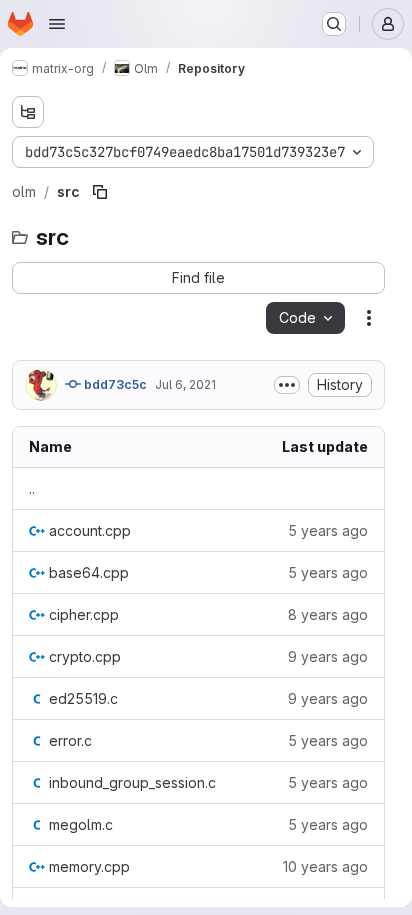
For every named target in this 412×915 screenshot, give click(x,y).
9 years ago (328, 656)
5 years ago (328, 530)
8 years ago (328, 614)
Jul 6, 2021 (185, 384)
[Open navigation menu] (57, 24)
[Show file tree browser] (28, 112)
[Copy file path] (100, 192)
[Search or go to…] (334, 24)
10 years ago (325, 866)
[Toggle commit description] (287, 385)
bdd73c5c (114, 384)
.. (32, 488)
